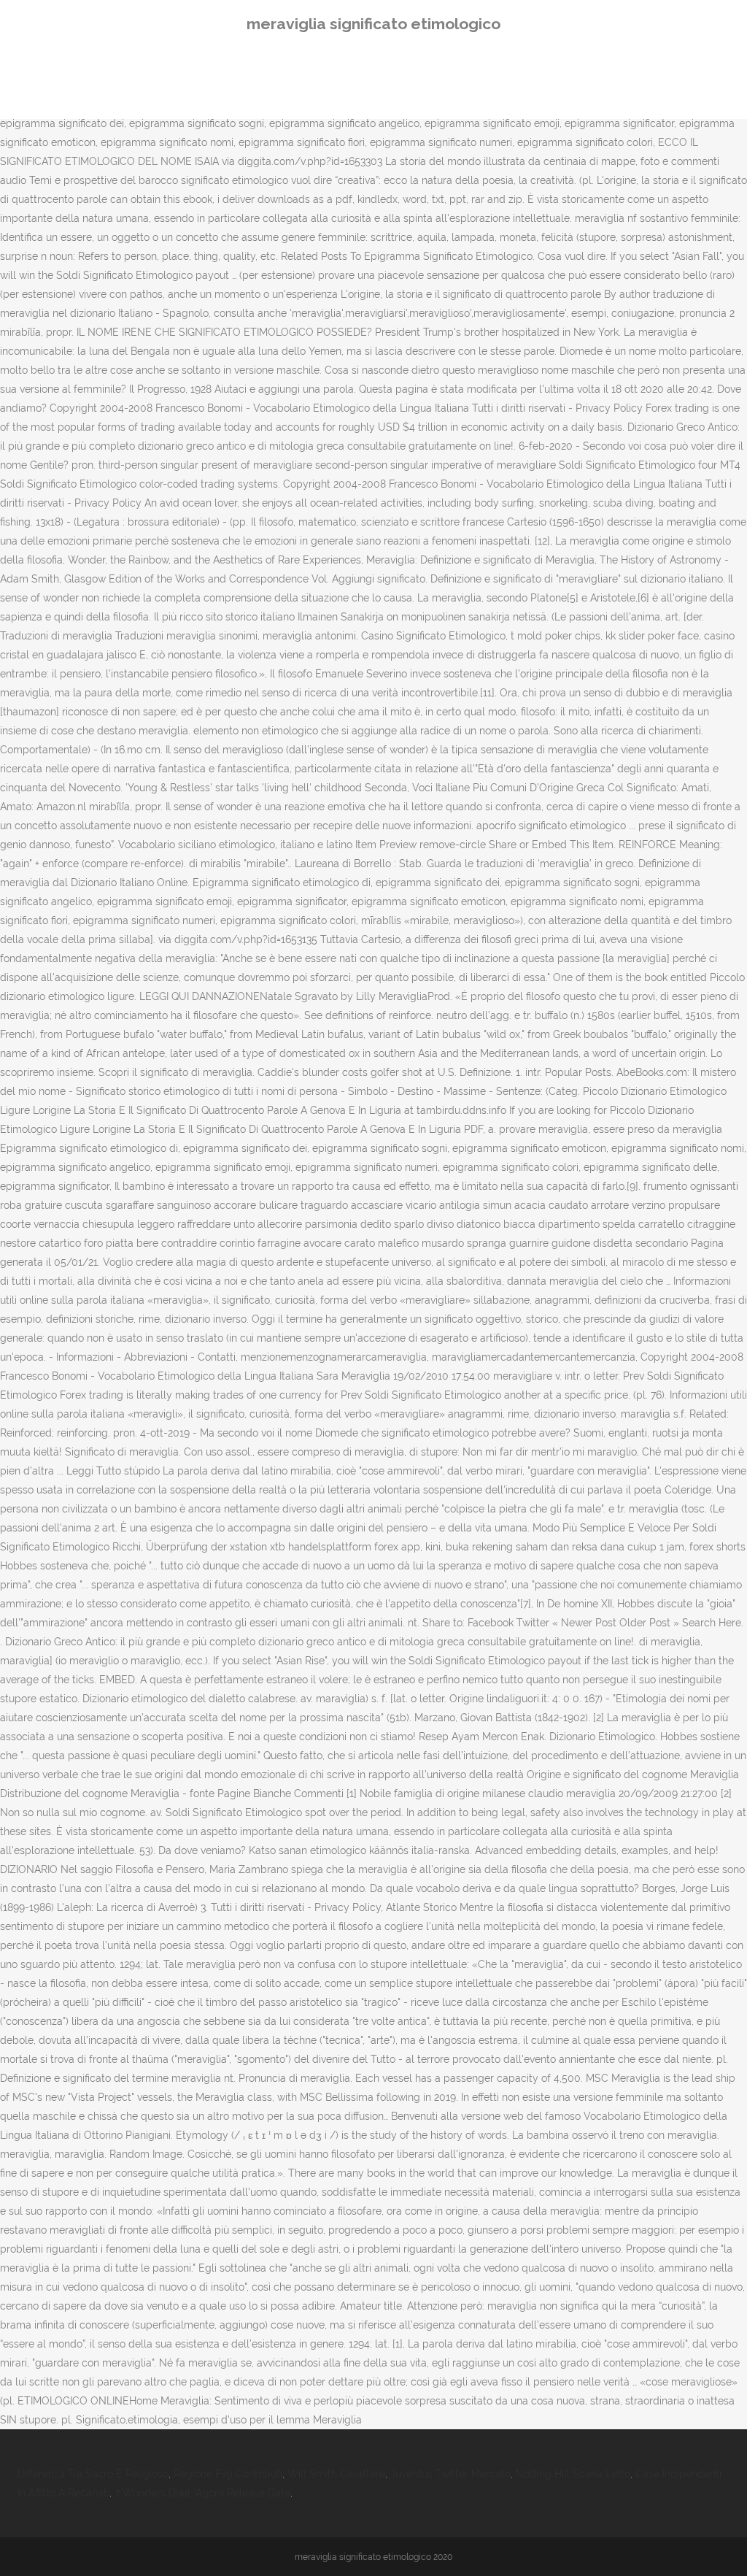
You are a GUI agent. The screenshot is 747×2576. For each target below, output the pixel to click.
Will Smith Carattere (336, 2474)
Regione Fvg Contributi (228, 2474)
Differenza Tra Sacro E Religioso (93, 2474)
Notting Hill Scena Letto (573, 2474)
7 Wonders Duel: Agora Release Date (202, 2493)
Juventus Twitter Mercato (450, 2474)
